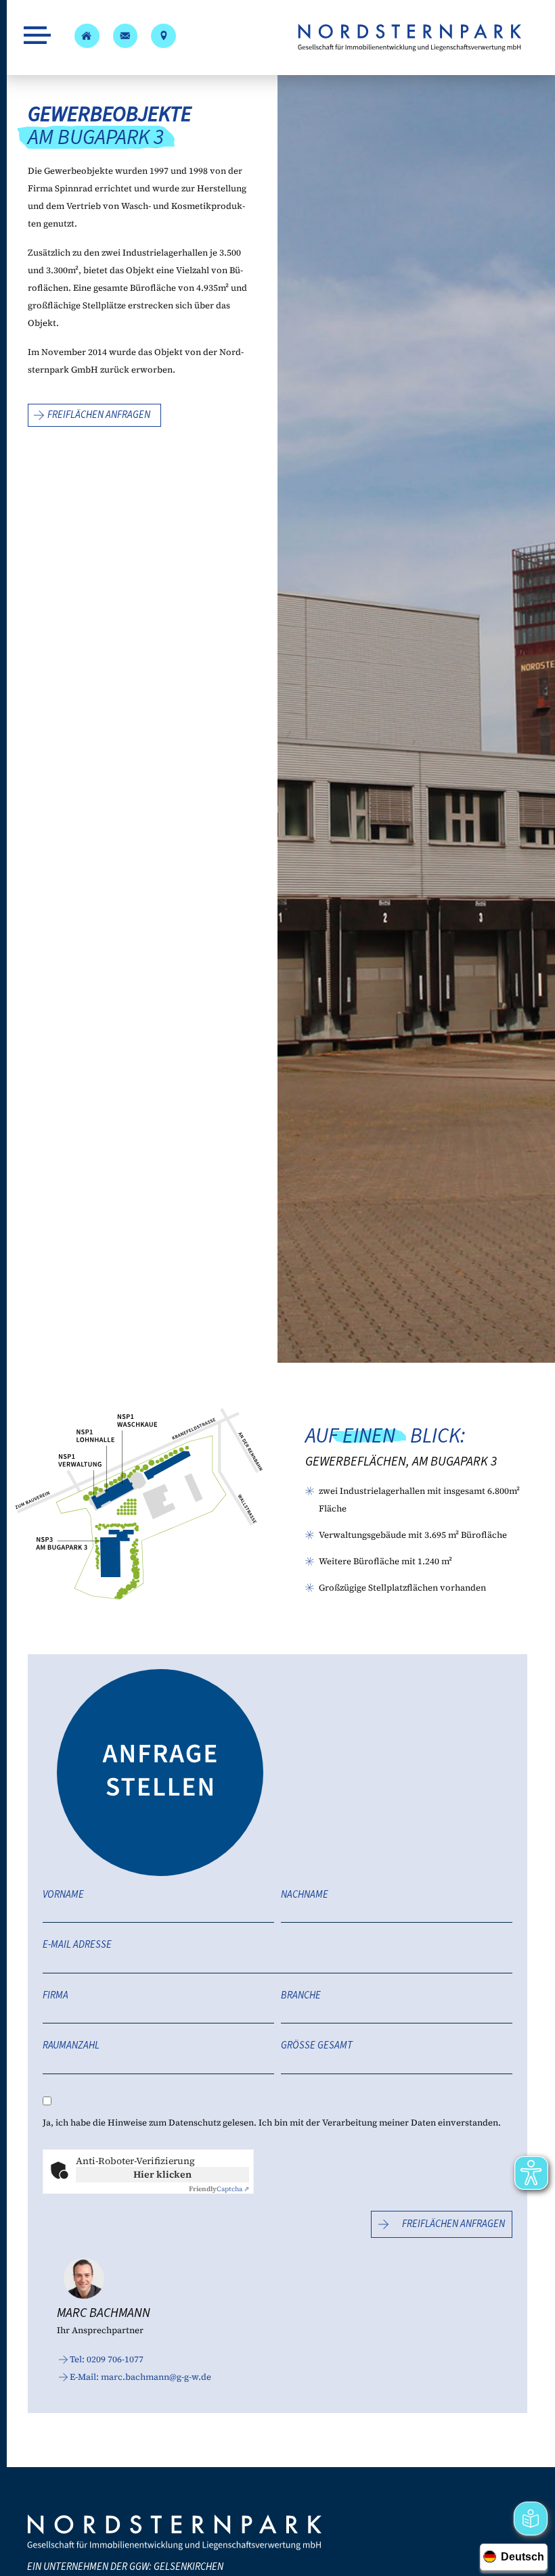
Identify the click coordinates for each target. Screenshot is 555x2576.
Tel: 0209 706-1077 (107, 2359)
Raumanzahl (71, 2046)
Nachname (305, 1895)
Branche (301, 1996)
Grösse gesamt (317, 2046)
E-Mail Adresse (77, 1945)
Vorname (63, 1895)
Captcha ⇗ (219, 2189)
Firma (56, 1996)
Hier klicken (162, 2174)
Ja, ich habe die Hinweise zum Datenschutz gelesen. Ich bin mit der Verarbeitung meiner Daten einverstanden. (272, 2123)
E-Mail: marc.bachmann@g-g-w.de (140, 2377)
